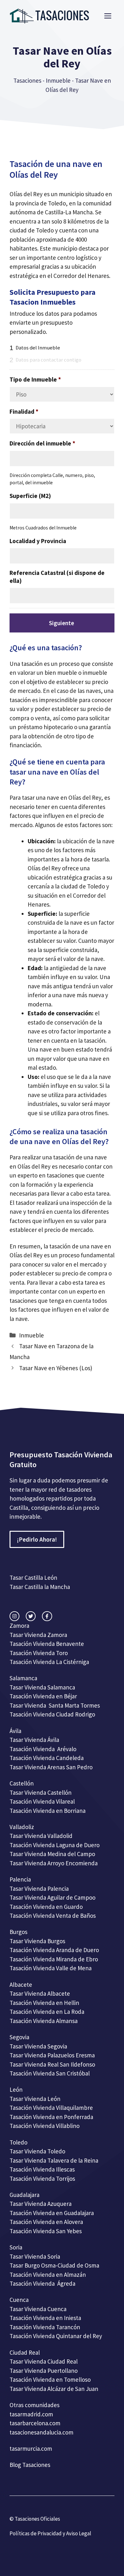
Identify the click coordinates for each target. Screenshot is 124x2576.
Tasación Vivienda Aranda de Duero (54, 1950)
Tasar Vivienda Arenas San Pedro (51, 1767)
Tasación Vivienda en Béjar (43, 1696)
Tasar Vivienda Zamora (38, 1635)
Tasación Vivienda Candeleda (47, 1758)
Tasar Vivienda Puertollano (44, 2371)
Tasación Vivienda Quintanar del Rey (56, 2336)
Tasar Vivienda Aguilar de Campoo (52, 1897)
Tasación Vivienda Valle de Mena (51, 1968)
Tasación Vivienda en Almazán (48, 2275)
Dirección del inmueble (42, 443)
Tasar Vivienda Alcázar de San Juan (55, 2389)
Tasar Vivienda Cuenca (38, 2309)
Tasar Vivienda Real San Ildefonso (52, 2064)
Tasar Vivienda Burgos (37, 1941)
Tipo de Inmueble (35, 379)
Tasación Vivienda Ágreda (42, 2283)
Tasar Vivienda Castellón (41, 1792)
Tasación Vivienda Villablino (45, 2126)
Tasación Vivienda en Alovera (46, 2222)
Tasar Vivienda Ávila (34, 1740)
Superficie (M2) (30, 496)
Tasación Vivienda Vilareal (42, 1801)
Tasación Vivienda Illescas (42, 2169)
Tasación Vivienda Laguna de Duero (55, 1845)
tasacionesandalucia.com (41, 2432)
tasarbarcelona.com (35, 2423)
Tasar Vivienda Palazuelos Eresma (52, 2055)
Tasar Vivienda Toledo (37, 2151)
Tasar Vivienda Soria (35, 2256)
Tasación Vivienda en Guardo (46, 1907)
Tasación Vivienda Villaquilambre (51, 2108)
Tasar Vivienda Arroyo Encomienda (54, 1863)
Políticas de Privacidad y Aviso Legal (50, 2533)
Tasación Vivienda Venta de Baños (53, 1916)
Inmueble (58, 80)
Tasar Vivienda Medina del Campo (52, 1854)
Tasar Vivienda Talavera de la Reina (54, 2160)
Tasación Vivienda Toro (39, 1653)
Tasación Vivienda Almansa (44, 2021)
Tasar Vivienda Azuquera (41, 2204)
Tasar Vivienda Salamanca (42, 1687)
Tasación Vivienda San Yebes (46, 2231)
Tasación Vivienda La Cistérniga (49, 1662)
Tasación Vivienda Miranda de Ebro (54, 1959)
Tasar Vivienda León (35, 2099)
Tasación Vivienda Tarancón (45, 2327)
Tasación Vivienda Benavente (47, 1644)
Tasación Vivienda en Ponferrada (51, 2117)
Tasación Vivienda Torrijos (42, 2179)
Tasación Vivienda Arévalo (43, 1749)
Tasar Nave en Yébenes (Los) (56, 1368)
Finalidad (24, 411)
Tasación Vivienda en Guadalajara (52, 2213)
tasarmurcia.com (31, 2448)
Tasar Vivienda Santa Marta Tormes (55, 1705)
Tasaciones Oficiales (37, 2519)
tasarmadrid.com (31, 2414)
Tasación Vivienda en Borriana (48, 1811)
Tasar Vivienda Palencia (39, 1889)
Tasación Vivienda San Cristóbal (50, 2073)
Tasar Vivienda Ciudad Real (44, 2361)
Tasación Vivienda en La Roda (47, 2012)
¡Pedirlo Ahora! (37, 1539)
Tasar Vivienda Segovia (39, 2046)
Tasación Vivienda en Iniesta (45, 2318)
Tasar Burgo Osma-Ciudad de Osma (54, 2265)
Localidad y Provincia (38, 541)
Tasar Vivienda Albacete (40, 1993)
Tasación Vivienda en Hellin (44, 2003)
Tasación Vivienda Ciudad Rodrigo (52, 1714)
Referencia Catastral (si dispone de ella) (57, 577)
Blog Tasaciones (30, 2465)
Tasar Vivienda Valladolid (41, 1836)
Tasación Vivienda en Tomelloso (51, 2379)
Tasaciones (27, 80)
